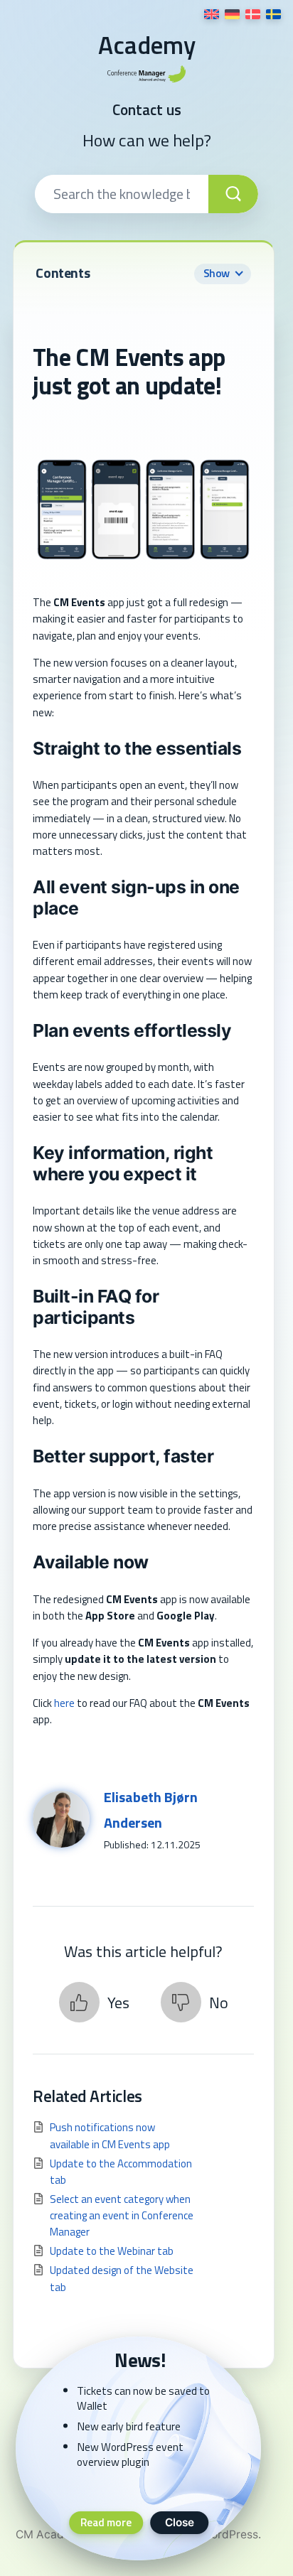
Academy (147, 45)
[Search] (233, 194)
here (64, 1703)
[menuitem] (212, 14)
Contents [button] (133, 273)
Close (180, 2522)
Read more (106, 2522)
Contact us (147, 110)
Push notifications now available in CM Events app (110, 2135)
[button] (94, 2002)
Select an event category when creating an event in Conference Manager (122, 2216)
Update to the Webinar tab (112, 2251)
